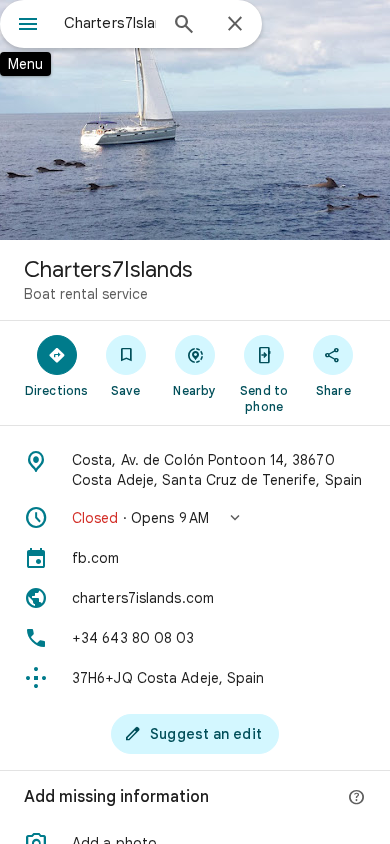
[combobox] (110, 23)
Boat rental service (86, 294)
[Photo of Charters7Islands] (195, 120)
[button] (195, 518)
